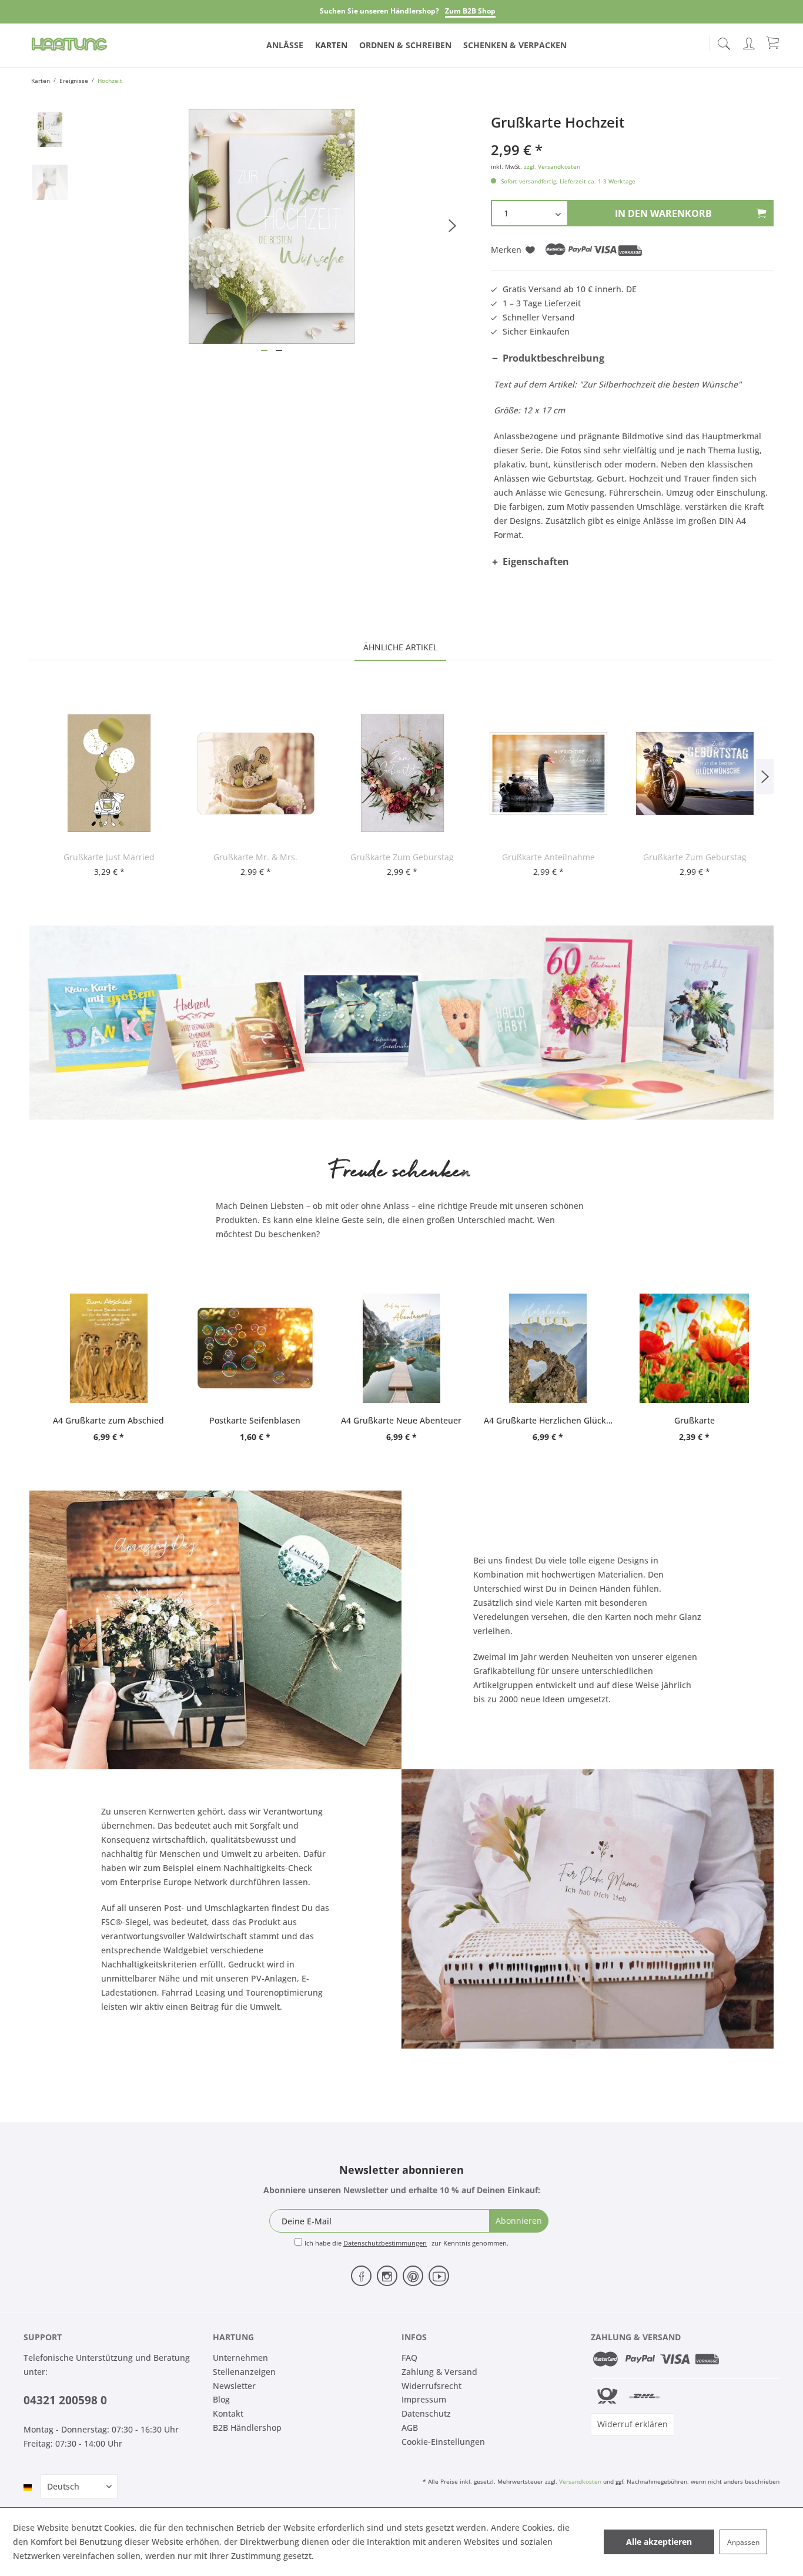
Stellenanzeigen (244, 2372)
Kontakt (228, 2413)
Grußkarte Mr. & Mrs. (255, 857)
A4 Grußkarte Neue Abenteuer (401, 1420)
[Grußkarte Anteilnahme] (549, 773)
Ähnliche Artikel (400, 647)
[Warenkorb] (774, 42)
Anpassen (743, 2542)
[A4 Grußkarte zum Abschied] (108, 1348)
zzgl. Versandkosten (552, 166)
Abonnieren (519, 2221)
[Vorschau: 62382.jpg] (50, 129)
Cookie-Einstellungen (443, 2442)
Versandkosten (580, 2481)
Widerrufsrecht (431, 2386)
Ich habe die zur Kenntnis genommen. (406, 2243)
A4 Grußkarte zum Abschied (108, 1420)
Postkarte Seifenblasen (255, 1420)
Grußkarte (695, 1420)
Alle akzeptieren (659, 2542)
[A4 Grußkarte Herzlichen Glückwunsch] (548, 1348)
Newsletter (234, 2386)
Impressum (424, 2399)
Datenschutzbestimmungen (385, 2243)
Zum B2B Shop (470, 11)
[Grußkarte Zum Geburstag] (402, 773)
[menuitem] (724, 41)
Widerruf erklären (633, 2424)
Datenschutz (426, 2413)
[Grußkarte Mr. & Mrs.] (255, 773)
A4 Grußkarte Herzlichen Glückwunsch (548, 1420)
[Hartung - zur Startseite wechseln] (69, 44)
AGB (410, 2428)
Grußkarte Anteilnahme (548, 857)
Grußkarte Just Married (109, 857)
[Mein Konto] (750, 41)
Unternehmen (240, 2358)
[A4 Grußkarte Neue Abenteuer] (401, 1348)
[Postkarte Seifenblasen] (255, 1348)
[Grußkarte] (695, 1348)
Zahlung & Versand (439, 2372)
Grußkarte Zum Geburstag (402, 857)
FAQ (409, 2358)
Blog (221, 2399)
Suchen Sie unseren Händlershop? (379, 11)
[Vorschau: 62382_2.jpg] (50, 182)
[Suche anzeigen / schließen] (724, 40)
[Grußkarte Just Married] (109, 773)
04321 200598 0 (65, 2400)
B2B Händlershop (247, 2428)
